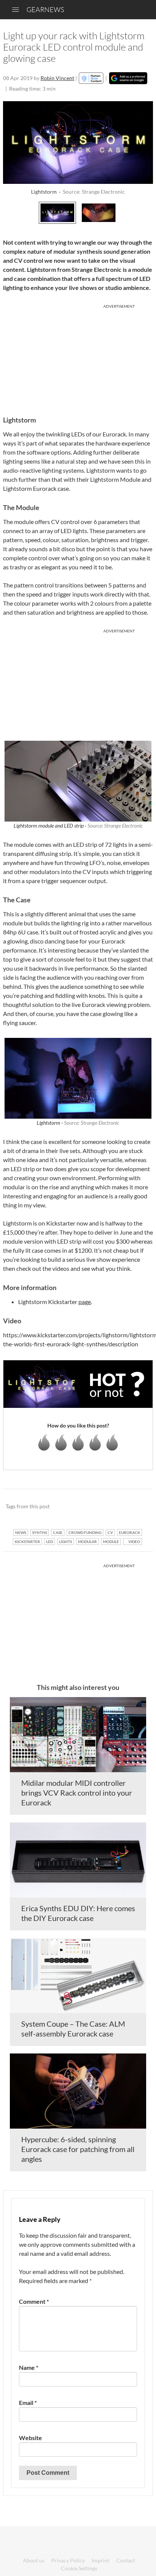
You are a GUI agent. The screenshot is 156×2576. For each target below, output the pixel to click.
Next (145, 212)
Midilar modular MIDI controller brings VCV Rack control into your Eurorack (77, 1793)
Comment (34, 2301)
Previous (11, 212)
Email (28, 2403)
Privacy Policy (68, 2560)
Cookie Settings (79, 2568)
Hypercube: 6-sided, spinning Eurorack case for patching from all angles (78, 2149)
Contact (126, 2560)
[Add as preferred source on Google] (128, 78)
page (85, 1302)
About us (34, 2560)
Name (29, 2367)
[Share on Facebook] (109, 1507)
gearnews (45, 9)
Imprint (101, 2560)
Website (30, 2438)
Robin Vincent (57, 78)
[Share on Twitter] (137, 1507)
